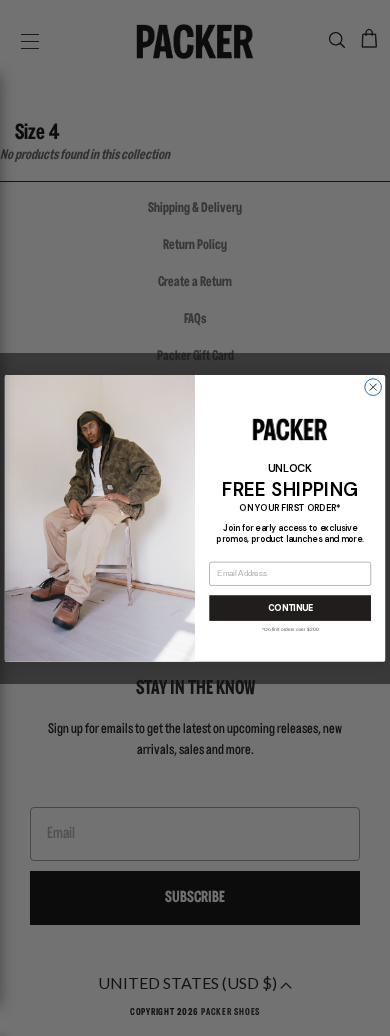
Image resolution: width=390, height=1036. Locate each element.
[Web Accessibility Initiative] (8, 1012)
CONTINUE (290, 607)
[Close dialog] (373, 386)
